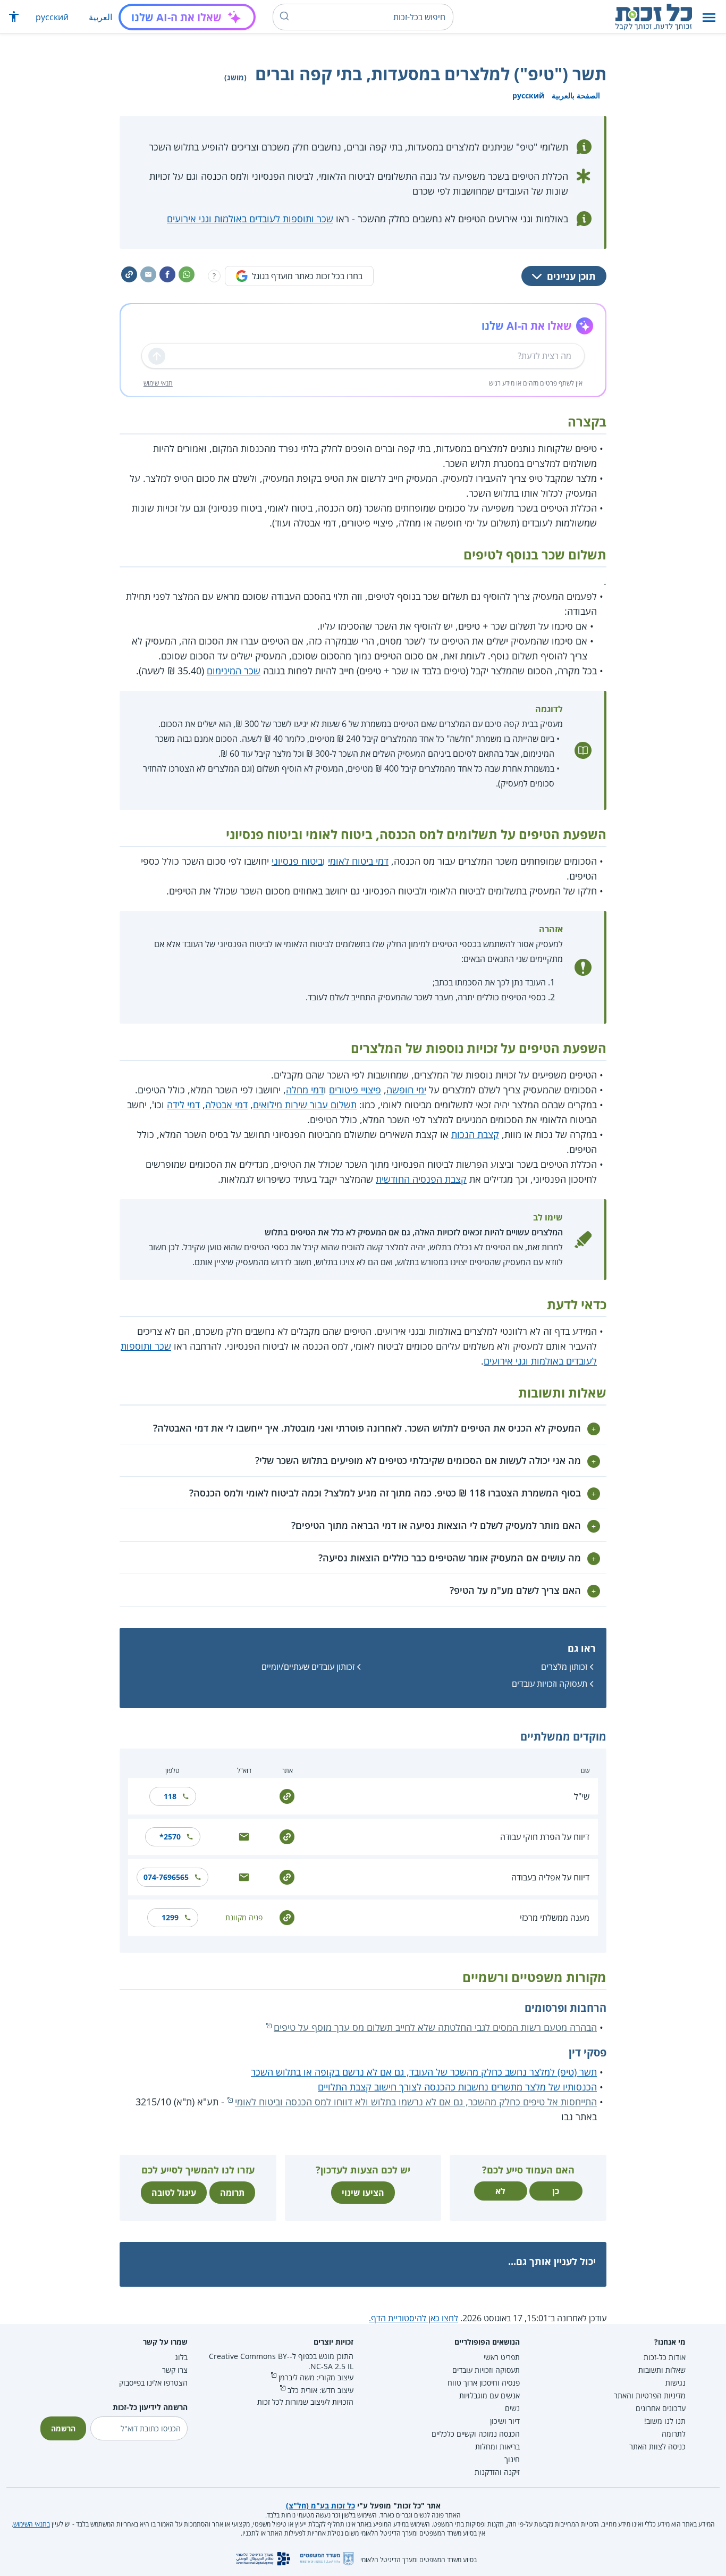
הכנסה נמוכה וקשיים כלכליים (476, 2434)
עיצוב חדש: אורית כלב (320, 2390)
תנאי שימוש (158, 383)
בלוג (181, 2357)
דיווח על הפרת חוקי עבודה (545, 1837)
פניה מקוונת (244, 1917)
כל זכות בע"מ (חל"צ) (320, 2506)
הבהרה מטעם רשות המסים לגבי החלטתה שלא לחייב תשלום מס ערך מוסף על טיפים (435, 2027)
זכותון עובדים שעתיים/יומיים (308, 1667)
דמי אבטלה (226, 1105)
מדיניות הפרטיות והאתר (650, 2395)
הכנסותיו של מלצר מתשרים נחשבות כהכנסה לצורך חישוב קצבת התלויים (457, 2087)
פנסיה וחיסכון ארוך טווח (484, 2383)
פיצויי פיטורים (355, 1090)
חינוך (512, 2459)
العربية (100, 17)
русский (52, 17)
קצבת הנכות (475, 1134)
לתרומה (674, 2434)
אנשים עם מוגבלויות (489, 2395)
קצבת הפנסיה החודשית (421, 1179)
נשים (512, 2408)
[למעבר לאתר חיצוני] (287, 1796)
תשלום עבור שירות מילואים (305, 1105)
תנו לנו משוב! (665, 2421)
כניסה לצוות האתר (657, 2447)
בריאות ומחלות (497, 2447)
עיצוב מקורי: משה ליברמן (316, 2377)
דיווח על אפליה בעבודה (550, 1877)
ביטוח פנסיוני (297, 861)
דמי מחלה (305, 1090)
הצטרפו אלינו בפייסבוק (153, 2383)
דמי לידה (183, 1105)
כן (556, 2191)
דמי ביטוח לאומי (358, 861)
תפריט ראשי (502, 2357)
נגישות (676, 2383)
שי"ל (582, 1796)
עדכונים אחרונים (661, 2408)
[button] (709, 17)
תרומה (232, 2193)
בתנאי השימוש (32, 2524)
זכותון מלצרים (564, 1667)
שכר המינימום (234, 671)
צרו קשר (175, 2370)
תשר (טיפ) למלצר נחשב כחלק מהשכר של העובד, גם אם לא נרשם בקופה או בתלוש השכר (424, 2072)
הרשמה (63, 2428)
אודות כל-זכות (665, 2357)
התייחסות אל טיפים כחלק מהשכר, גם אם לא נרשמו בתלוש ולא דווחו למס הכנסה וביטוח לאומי (416, 2102)
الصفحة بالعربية (576, 95)
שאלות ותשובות (662, 2370)
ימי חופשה (406, 1090)
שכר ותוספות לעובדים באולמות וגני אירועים (250, 219)
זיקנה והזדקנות (497, 2472)
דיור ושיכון (505, 2421)
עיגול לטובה (174, 2193)
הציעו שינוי (363, 2193)
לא (500, 2191)
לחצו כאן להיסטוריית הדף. (413, 2318)
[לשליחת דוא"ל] (244, 1836)
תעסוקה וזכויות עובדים (550, 1684)
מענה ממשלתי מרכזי (555, 1918)
